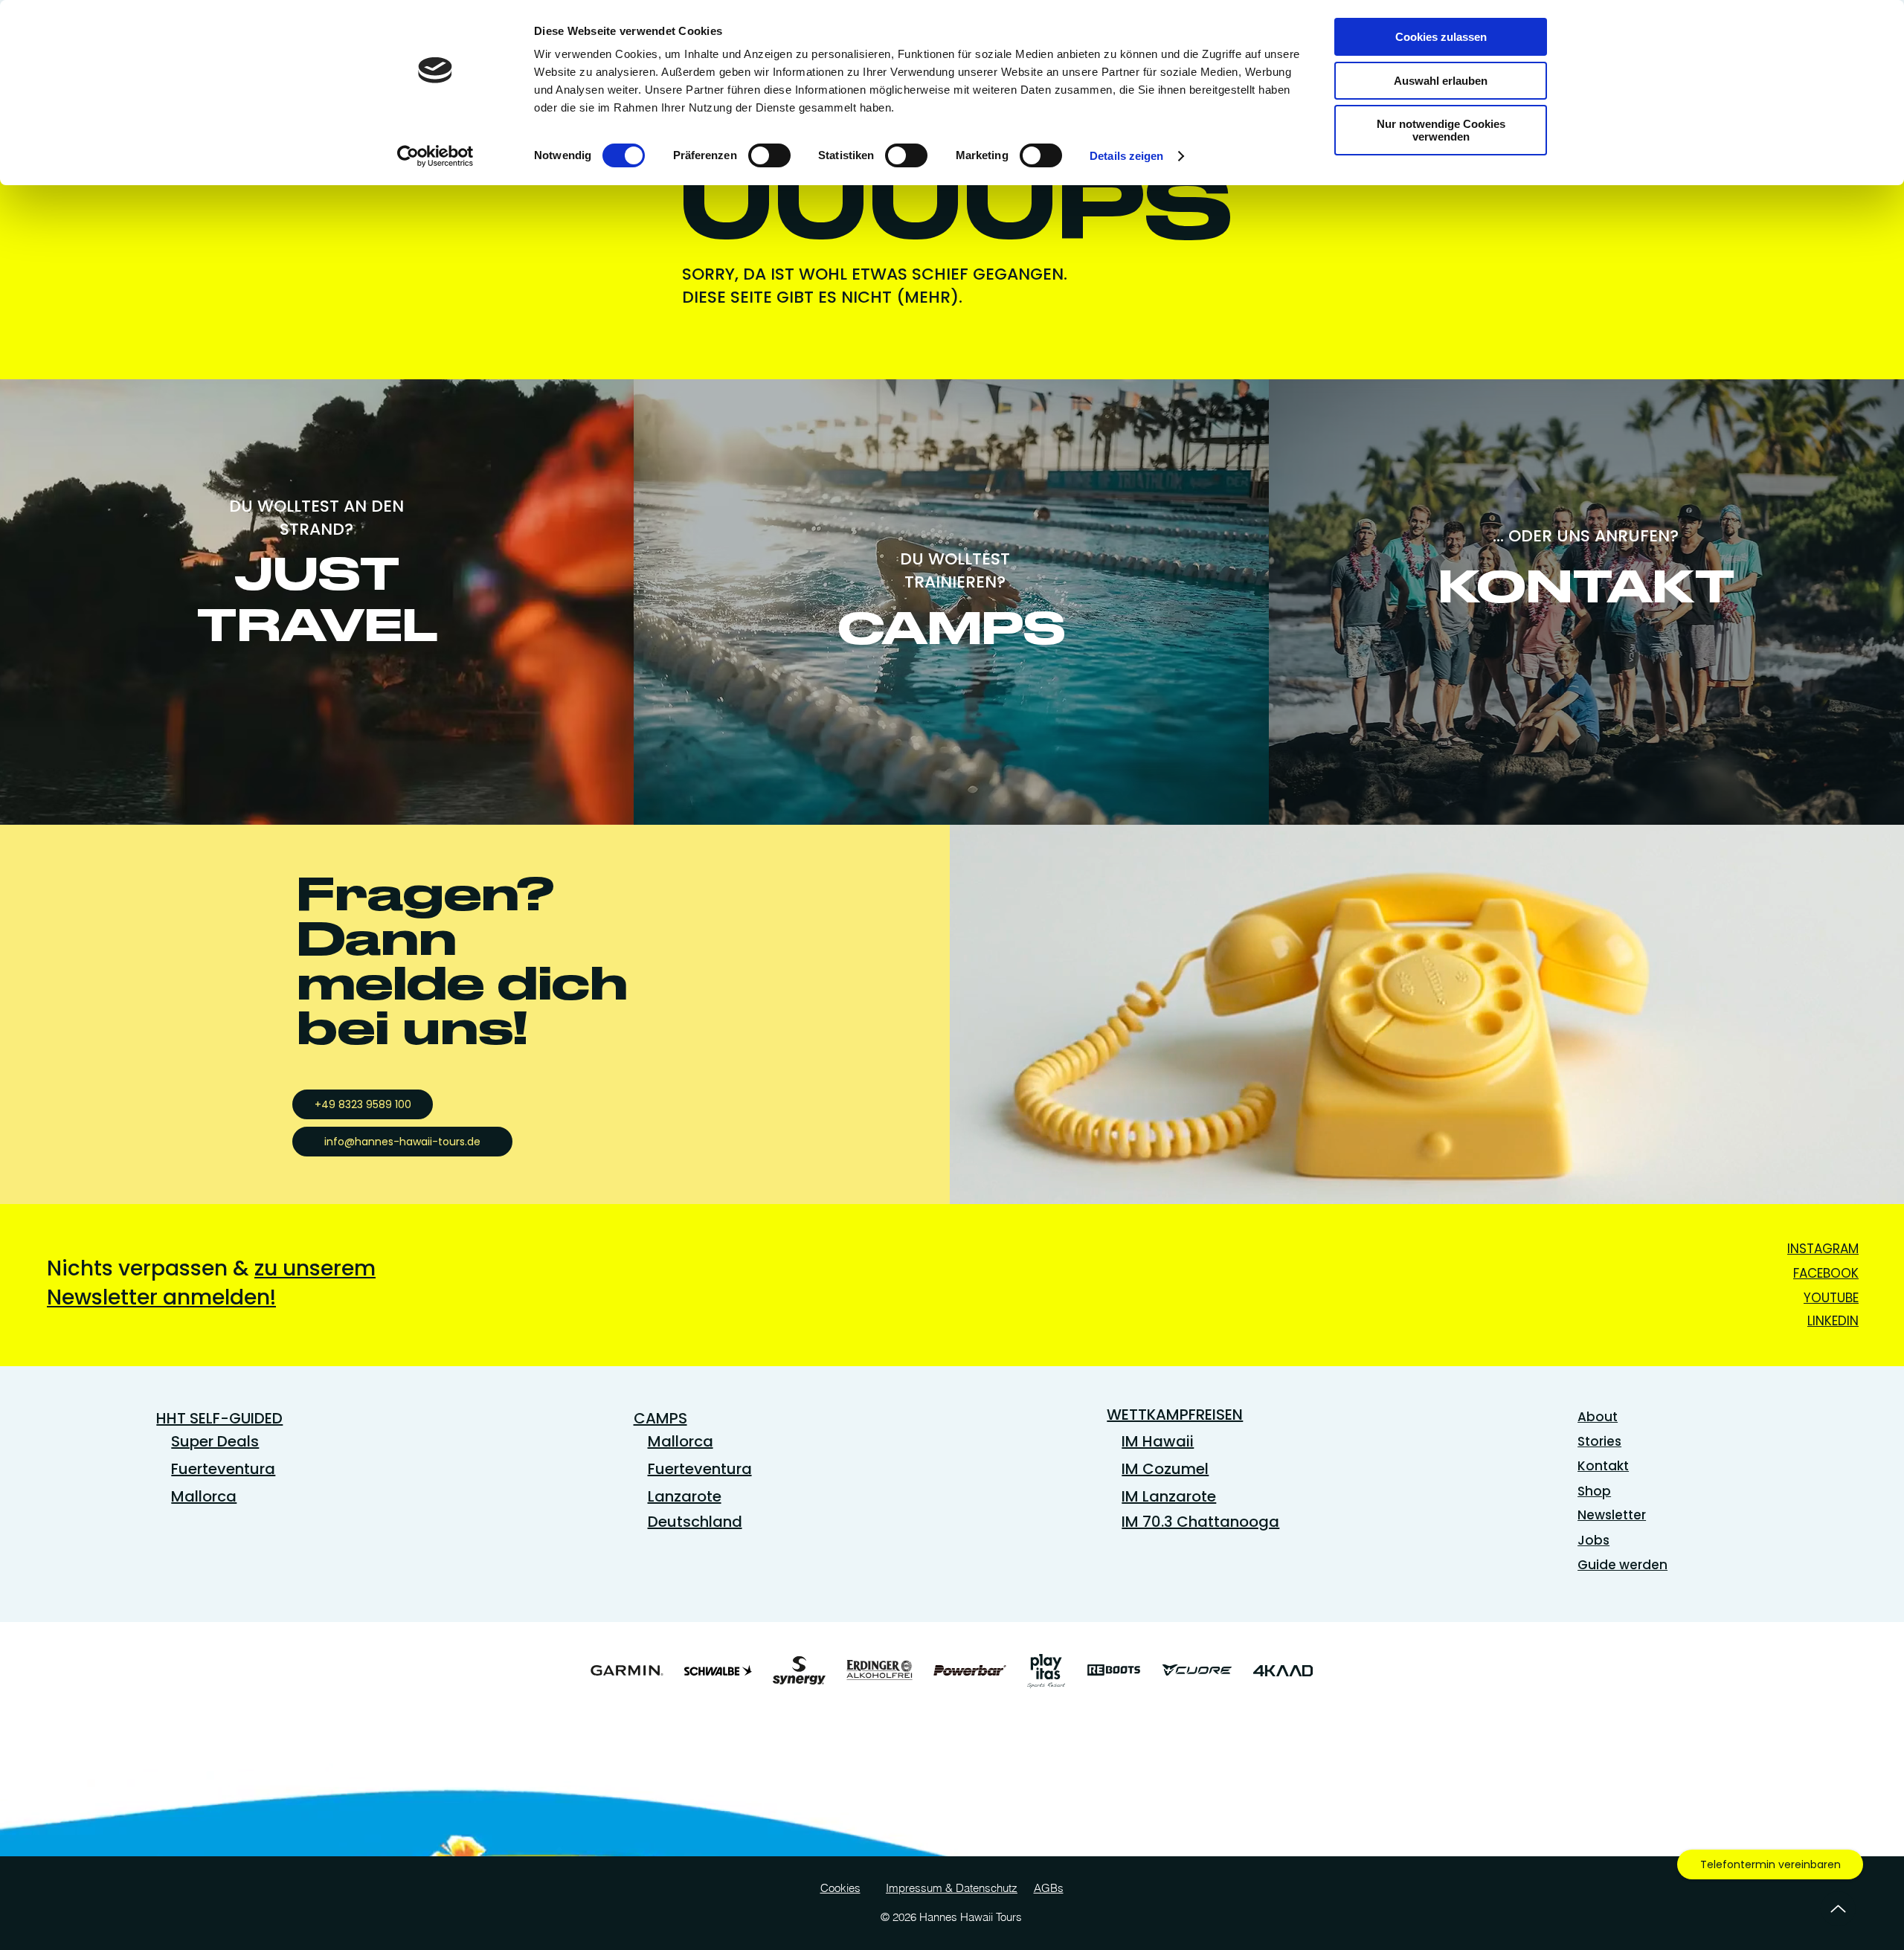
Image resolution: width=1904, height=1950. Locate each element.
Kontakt (1603, 1466)
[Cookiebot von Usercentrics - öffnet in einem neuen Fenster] (435, 156)
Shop (1594, 1491)
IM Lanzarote (1169, 1496)
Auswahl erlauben (1441, 81)
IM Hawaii (1158, 1441)
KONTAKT (1587, 586)
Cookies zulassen (1441, 37)
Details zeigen (1126, 156)
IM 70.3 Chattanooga (1200, 1522)
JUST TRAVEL (317, 599)
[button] (211, 1283)
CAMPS (951, 628)
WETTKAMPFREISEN (1175, 1415)
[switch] (769, 155)
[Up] (1838, 1909)
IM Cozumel (1165, 1469)
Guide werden (1622, 1565)
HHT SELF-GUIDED (219, 1418)
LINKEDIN (1833, 1321)
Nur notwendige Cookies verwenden (1441, 130)
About (1598, 1417)
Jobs (1593, 1540)
